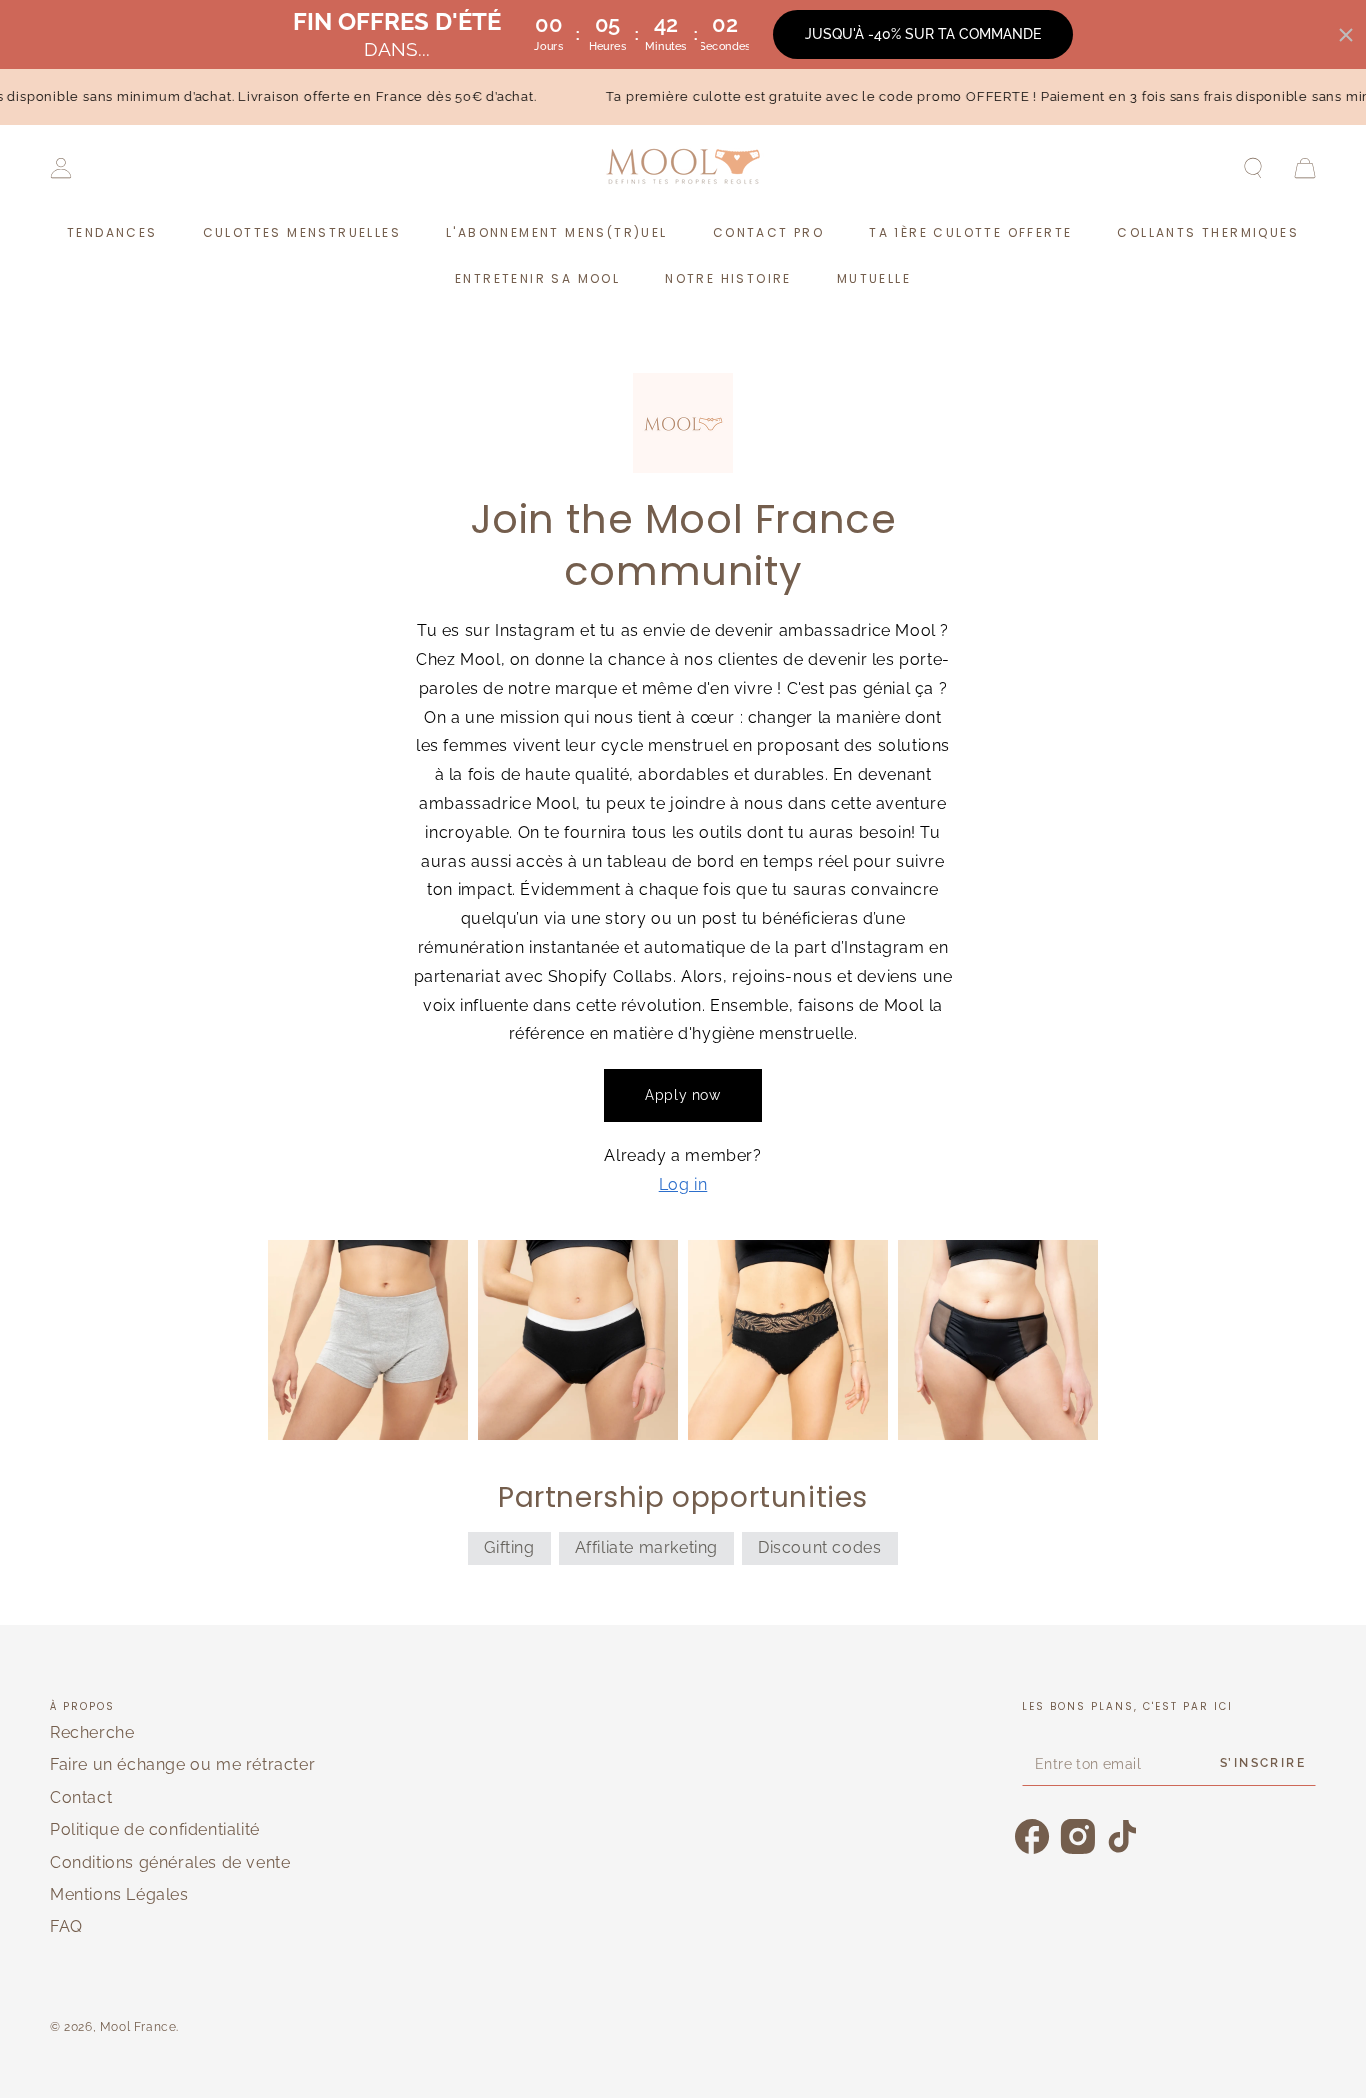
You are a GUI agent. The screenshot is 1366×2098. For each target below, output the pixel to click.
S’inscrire (1263, 1763)
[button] (1253, 168)
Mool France (138, 2027)
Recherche (92, 1732)
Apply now (682, 1095)
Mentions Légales (119, 1894)
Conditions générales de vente (170, 1862)
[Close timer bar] (1346, 35)
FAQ (66, 1926)
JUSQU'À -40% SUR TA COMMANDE (923, 34)
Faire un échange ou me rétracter (182, 1764)
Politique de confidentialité (155, 1829)
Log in (683, 1184)
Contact (81, 1797)
